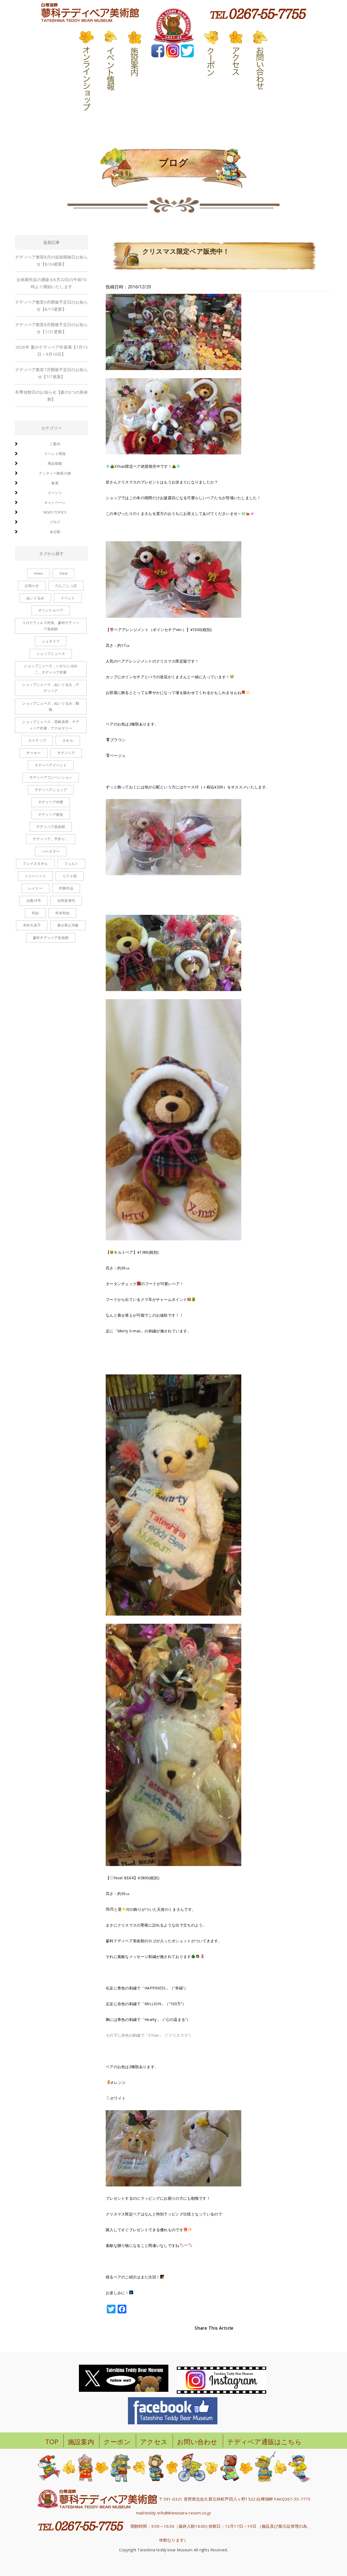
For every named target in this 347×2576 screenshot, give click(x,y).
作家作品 (66, 888)
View (63, 573)
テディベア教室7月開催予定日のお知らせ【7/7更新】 (52, 373)
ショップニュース (51, 654)
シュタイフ (51, 641)
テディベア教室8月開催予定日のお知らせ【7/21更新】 (52, 328)
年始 (35, 913)
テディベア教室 (51, 814)
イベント (55, 493)
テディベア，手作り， (51, 839)
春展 (55, 483)
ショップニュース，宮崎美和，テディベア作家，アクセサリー (51, 725)
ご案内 (55, 444)
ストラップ (37, 740)
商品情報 (55, 463)
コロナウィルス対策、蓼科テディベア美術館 (51, 626)
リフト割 (70, 876)
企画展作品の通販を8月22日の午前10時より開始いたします (52, 283)
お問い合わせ (197, 2442)
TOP (52, 2442)
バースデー (51, 851)
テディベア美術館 (51, 827)
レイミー (35, 888)
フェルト (71, 864)
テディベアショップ (51, 790)
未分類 (55, 532)
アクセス (154, 2442)
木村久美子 (32, 925)
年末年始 (62, 913)
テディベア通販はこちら (264, 2442)
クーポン (117, 2442)
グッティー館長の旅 (55, 473)
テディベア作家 (51, 802)
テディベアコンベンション (51, 777)
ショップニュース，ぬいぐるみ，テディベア (51, 688)
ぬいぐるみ (35, 598)
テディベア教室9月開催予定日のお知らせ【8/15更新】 (52, 305)
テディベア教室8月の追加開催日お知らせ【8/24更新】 (52, 260)
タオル (68, 740)
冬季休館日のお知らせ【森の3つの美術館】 (52, 396)
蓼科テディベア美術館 (51, 938)
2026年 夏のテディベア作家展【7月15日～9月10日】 (52, 351)
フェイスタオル (35, 864)
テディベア (66, 753)
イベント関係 (55, 454)
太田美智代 (66, 900)
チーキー (33, 753)
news (38, 573)
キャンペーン (55, 502)
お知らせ (32, 585)
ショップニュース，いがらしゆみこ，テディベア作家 (51, 669)
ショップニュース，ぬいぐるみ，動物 (51, 706)
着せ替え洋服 (68, 925)
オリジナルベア (51, 610)
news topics (55, 512)
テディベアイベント (51, 765)
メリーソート (35, 876)
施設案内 (81, 2442)
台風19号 (34, 900)
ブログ (55, 522)
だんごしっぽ (66, 585)
